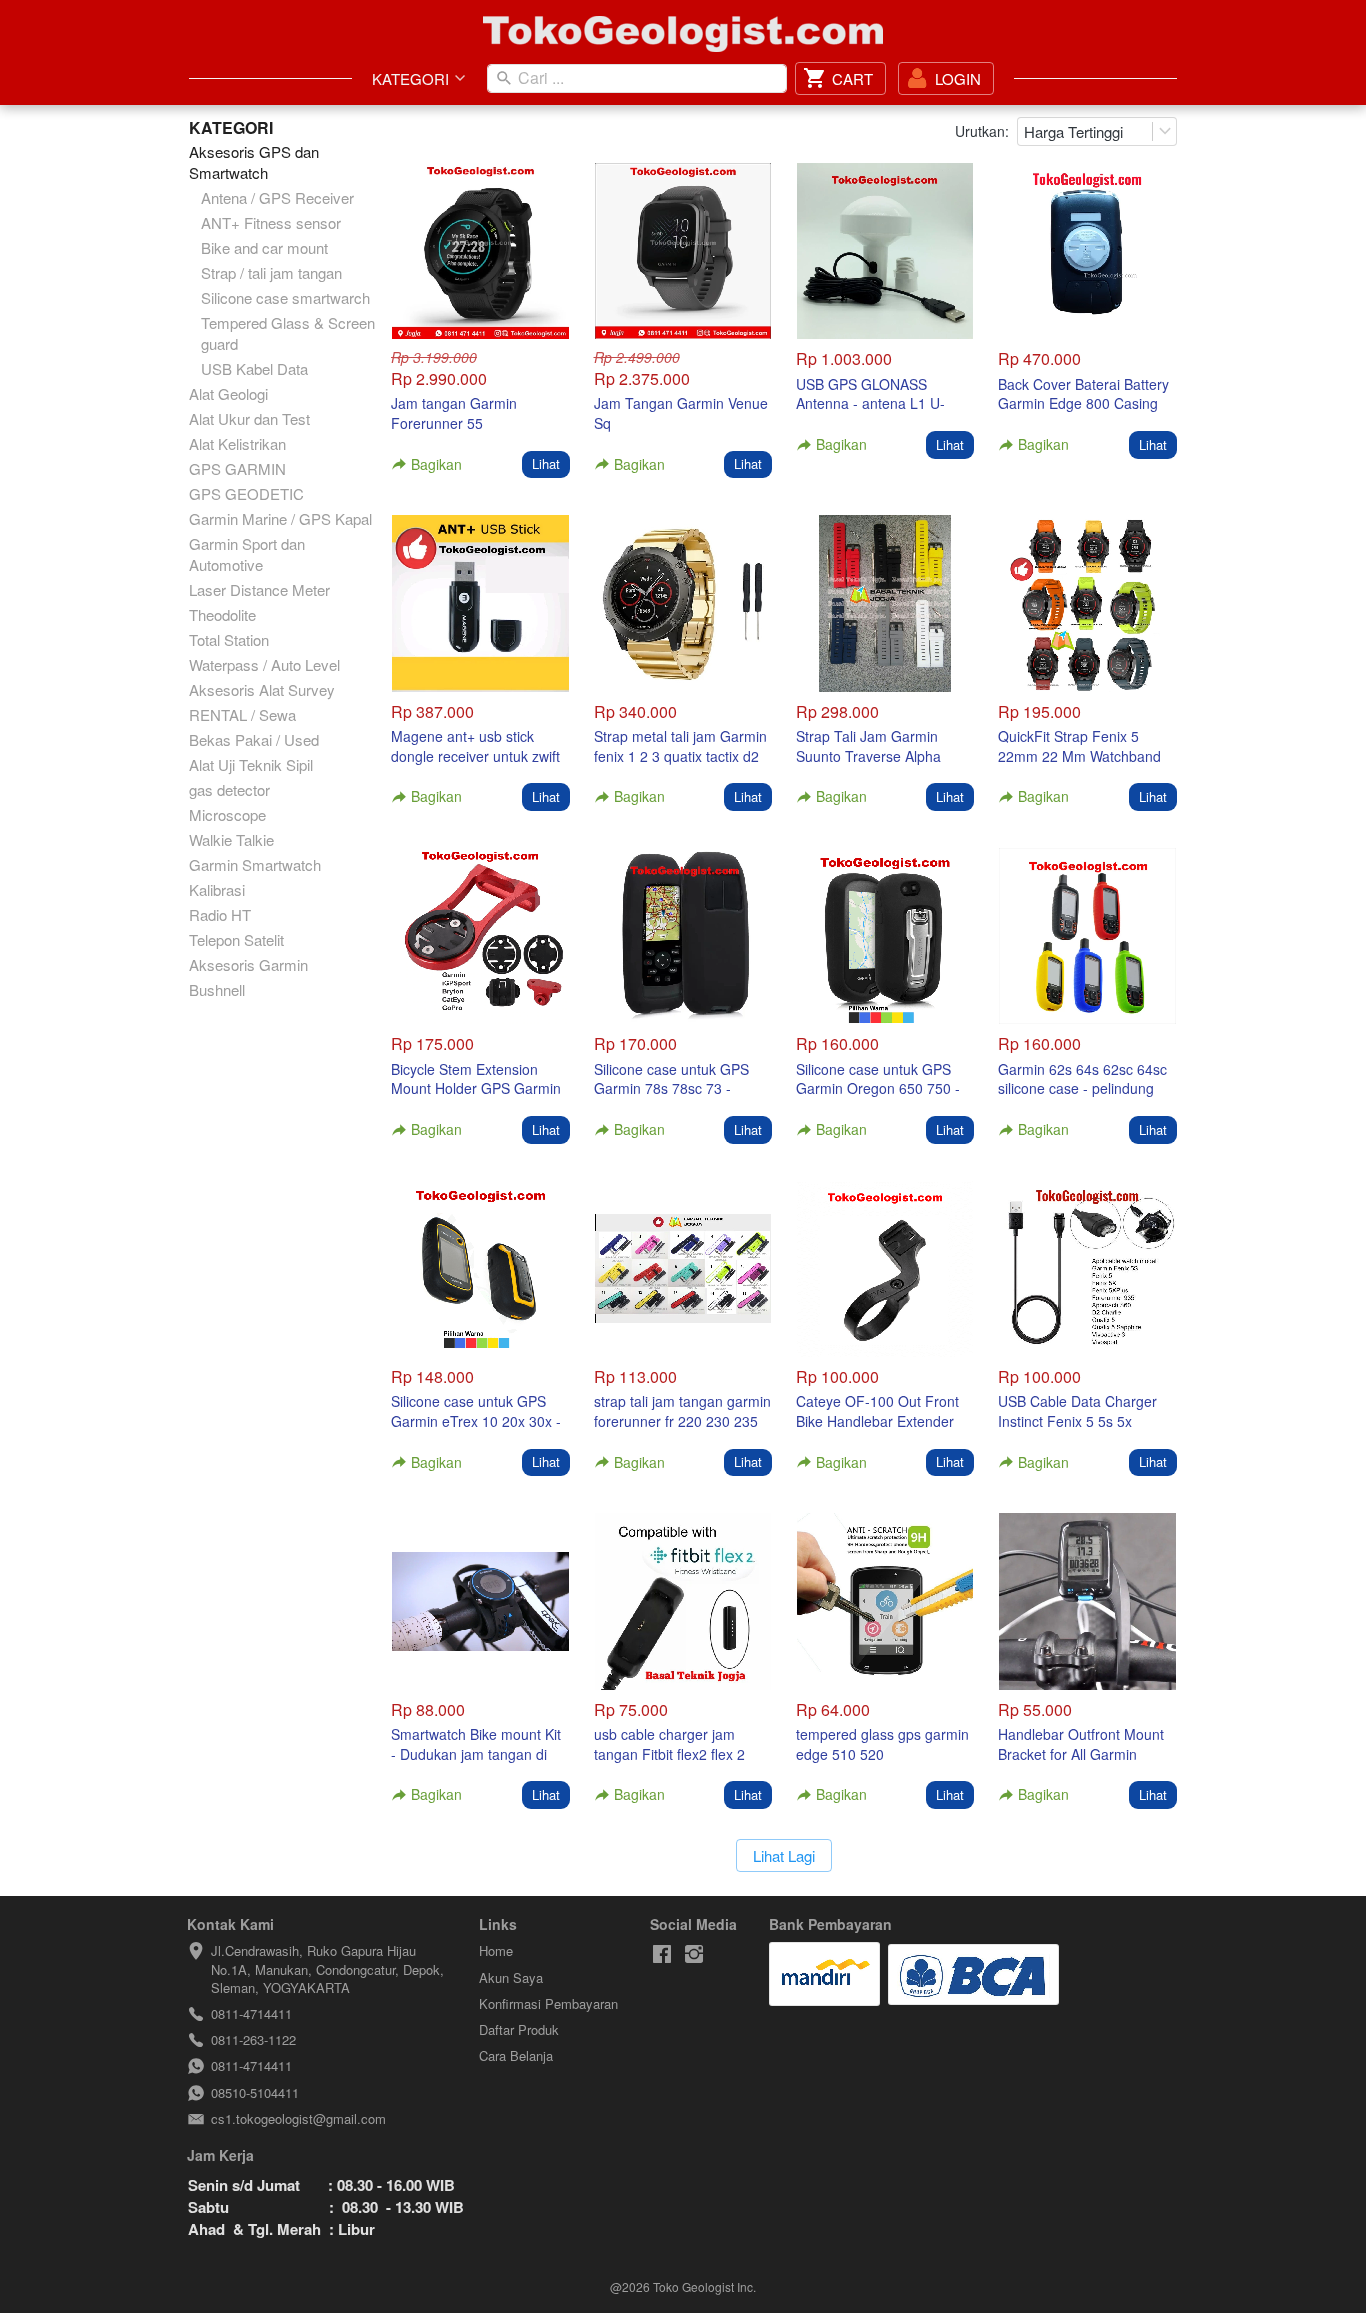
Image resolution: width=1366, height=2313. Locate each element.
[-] (662, 1954)
